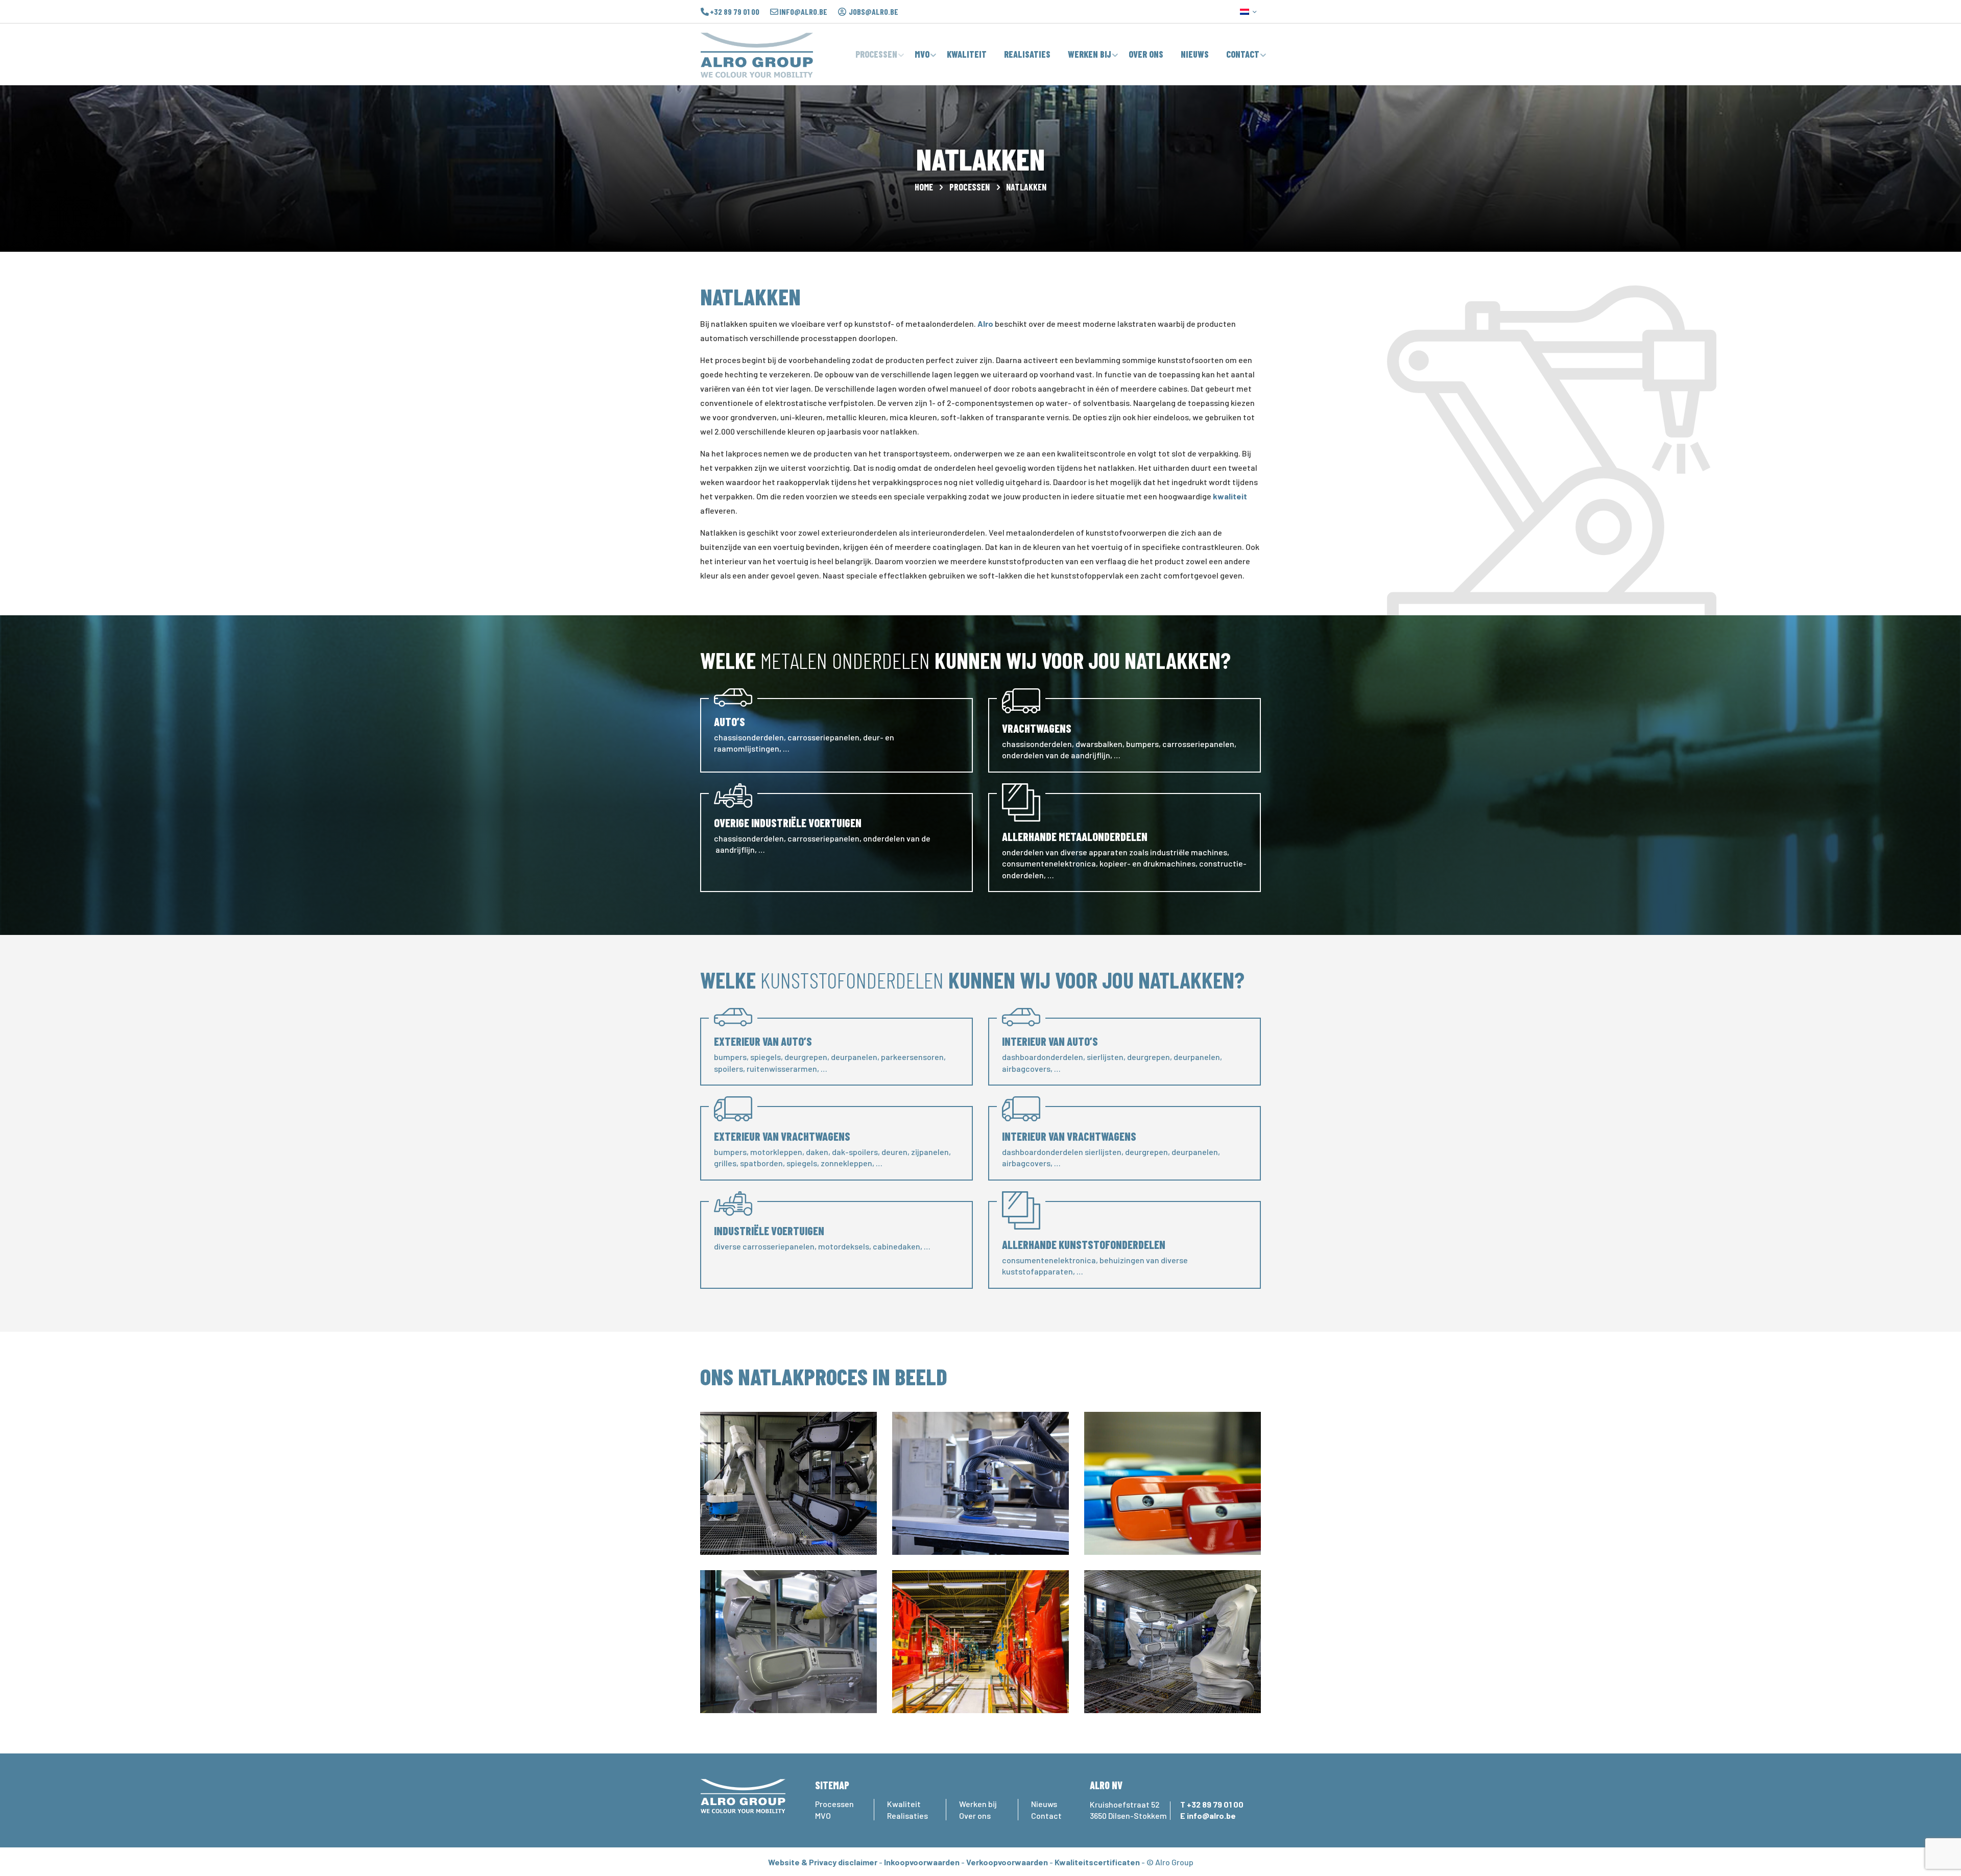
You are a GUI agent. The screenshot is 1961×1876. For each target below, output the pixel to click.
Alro (985, 323)
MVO (823, 1815)
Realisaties (907, 1815)
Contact (1046, 1815)
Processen (970, 187)
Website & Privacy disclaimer (823, 1862)
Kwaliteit (904, 1804)
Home (924, 187)
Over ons (975, 1815)
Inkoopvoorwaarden (922, 1862)
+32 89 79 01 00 (735, 12)
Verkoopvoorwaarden (1007, 1862)
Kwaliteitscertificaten (1097, 1862)
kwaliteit (1230, 496)
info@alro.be (803, 12)
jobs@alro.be (874, 12)
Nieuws (1044, 1804)
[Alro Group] (757, 54)
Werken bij (978, 1804)
